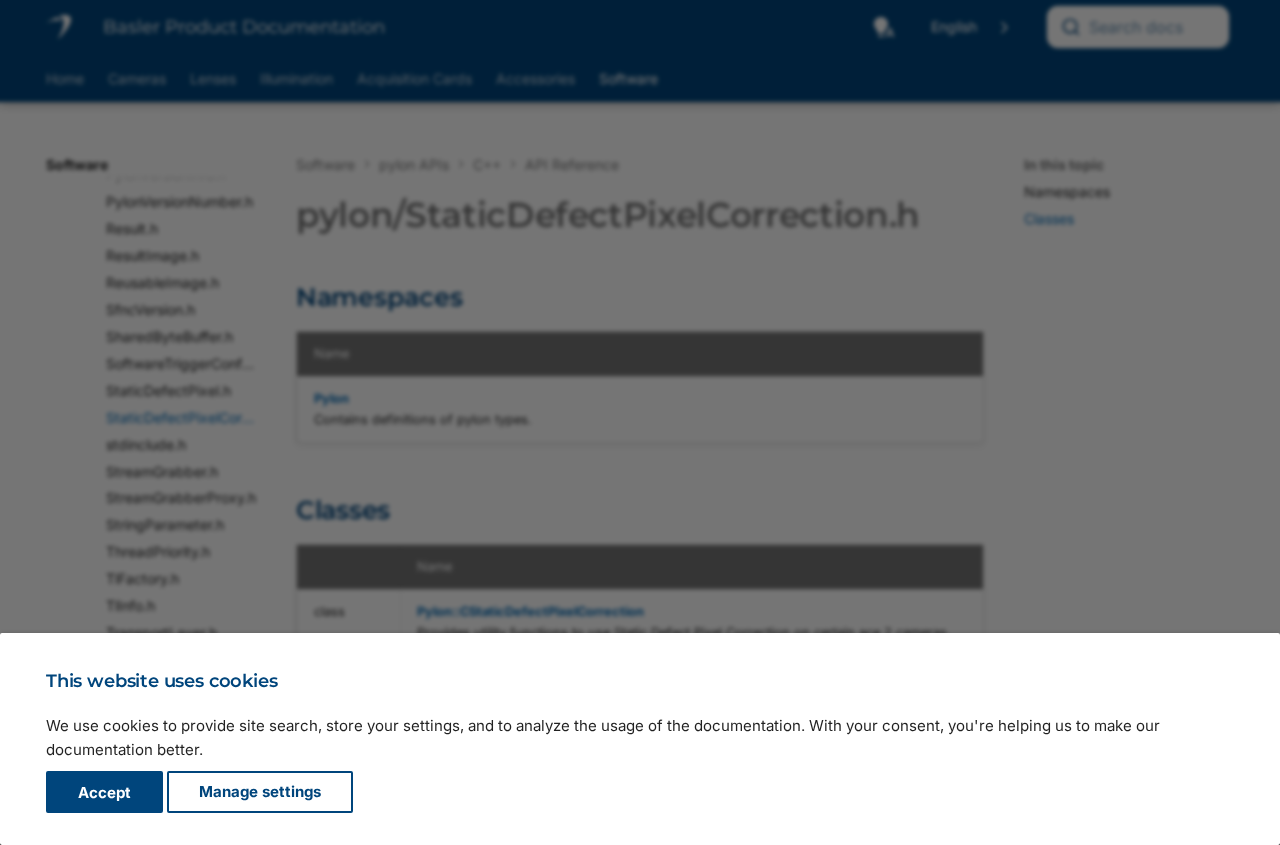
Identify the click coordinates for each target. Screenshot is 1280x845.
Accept (104, 792)
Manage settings (260, 792)
